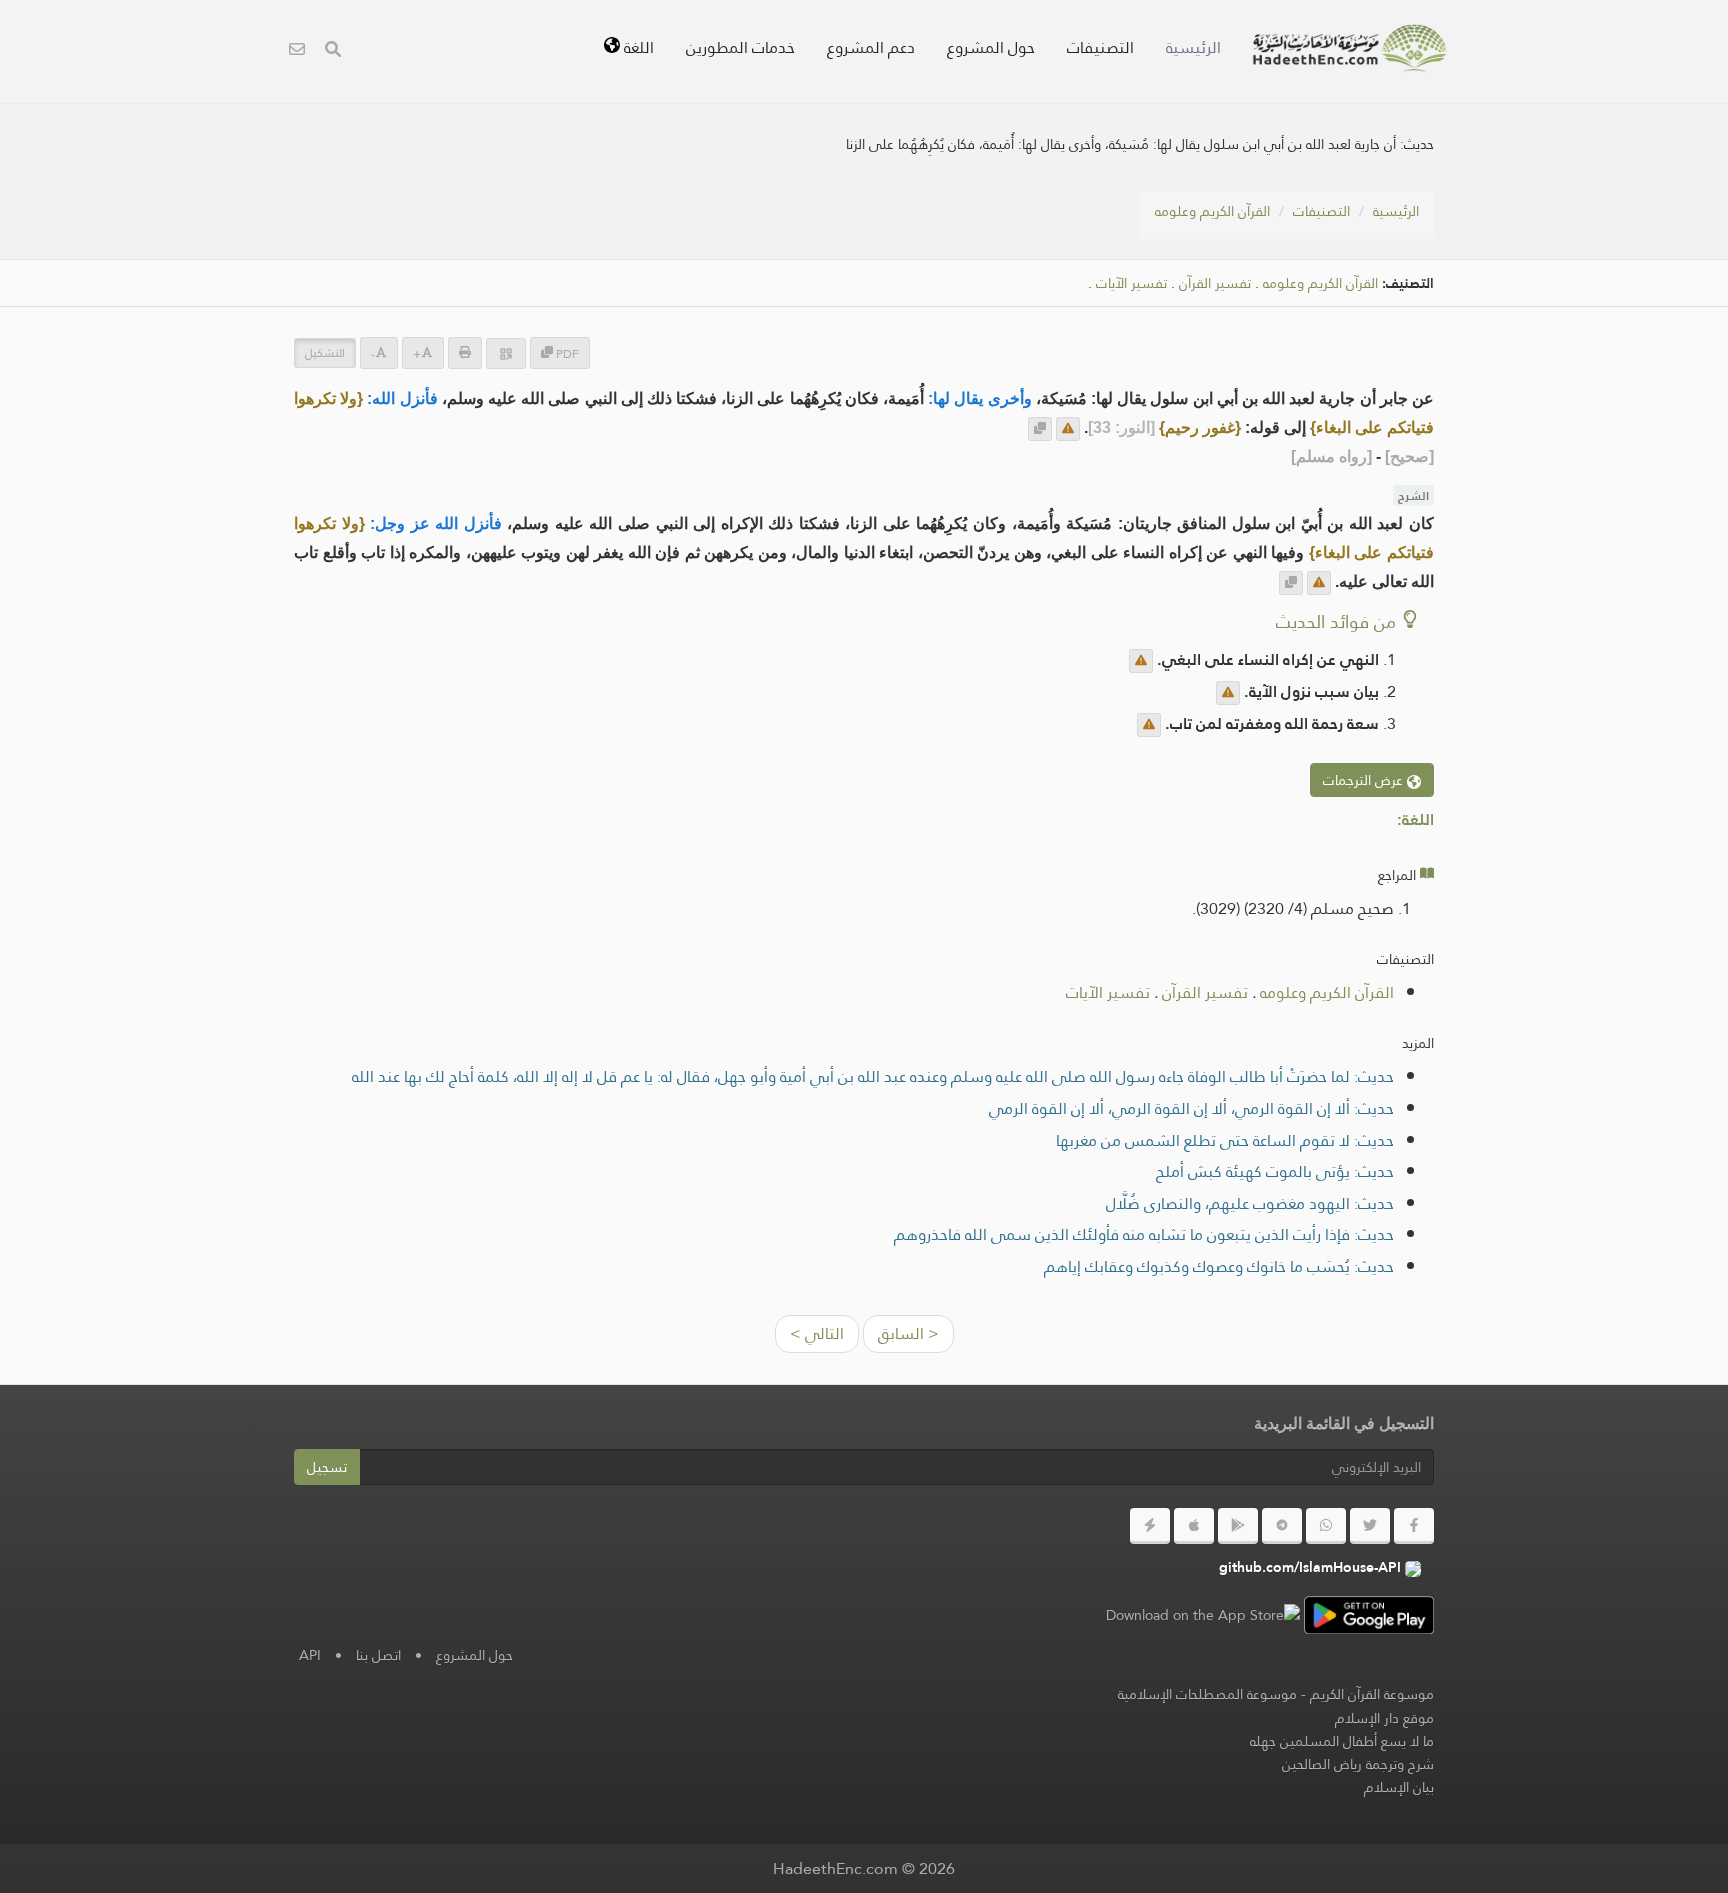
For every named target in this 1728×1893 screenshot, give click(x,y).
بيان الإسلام (1399, 1787)
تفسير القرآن (1215, 283)
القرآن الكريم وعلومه (1212, 211)
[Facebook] (1414, 1526)
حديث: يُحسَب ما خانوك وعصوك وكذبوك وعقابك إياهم (1219, 1266)
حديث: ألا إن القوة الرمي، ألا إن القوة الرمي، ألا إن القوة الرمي (1191, 1108)
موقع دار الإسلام (1384, 1718)
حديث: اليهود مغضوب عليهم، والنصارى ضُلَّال (1250, 1203)
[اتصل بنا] (297, 51)
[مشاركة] (506, 353)
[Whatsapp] (1326, 1526)
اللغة (637, 47)
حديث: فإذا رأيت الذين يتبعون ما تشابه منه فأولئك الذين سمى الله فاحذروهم (1144, 1234)
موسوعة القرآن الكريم (1372, 1694)
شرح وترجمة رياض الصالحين (1358, 1764)
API (310, 1655)
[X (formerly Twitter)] (1370, 1526)
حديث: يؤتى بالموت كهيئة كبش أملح (1275, 1171)
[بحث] (333, 51)
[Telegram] (1282, 1526)
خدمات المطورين (740, 47)
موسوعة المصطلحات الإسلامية (1207, 1694)
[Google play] (1238, 1526)
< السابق (908, 1333)
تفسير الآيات (1131, 283)
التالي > (817, 1333)
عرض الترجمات (1365, 780)
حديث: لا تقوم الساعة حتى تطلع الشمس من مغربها (1225, 1140)
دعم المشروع (871, 47)
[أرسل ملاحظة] (1068, 429)
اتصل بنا (378, 1655)
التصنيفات (1100, 47)
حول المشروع (991, 47)
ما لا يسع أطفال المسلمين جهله (1342, 1741)
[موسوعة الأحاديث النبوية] (1350, 48)
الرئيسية (1193, 47)
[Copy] (1040, 429)
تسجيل (327, 1467)
